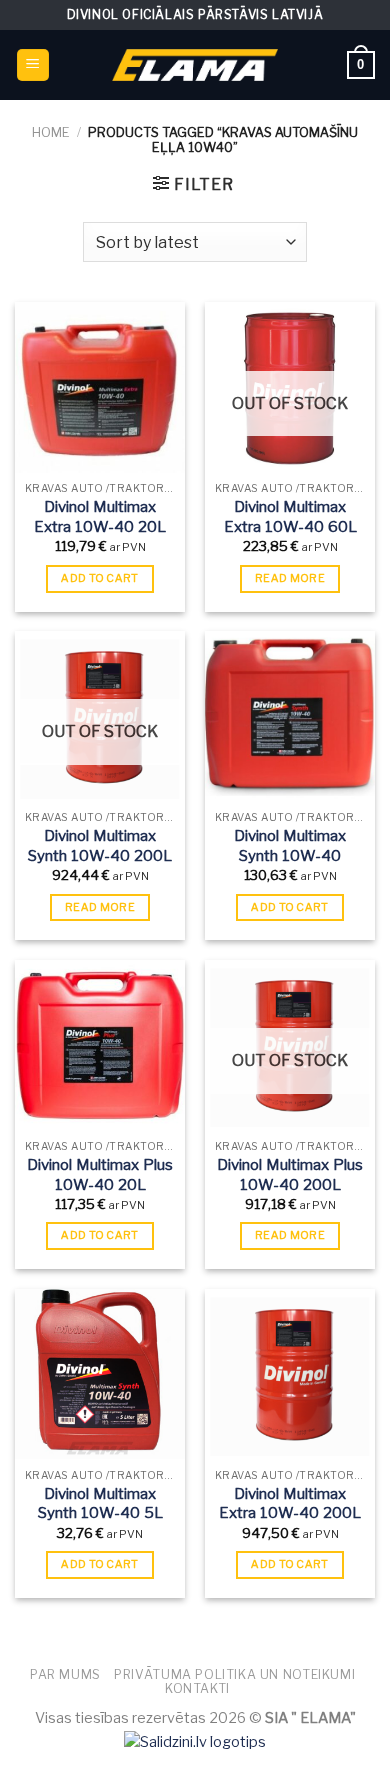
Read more (290, 578)
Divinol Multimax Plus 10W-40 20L (100, 1175)
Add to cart (100, 578)
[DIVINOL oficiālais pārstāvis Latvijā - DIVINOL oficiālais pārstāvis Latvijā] (195, 64)
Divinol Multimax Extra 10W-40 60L (290, 517)
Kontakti (197, 1688)
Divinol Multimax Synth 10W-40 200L (100, 846)
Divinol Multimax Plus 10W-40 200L (290, 1175)
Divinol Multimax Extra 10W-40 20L (100, 517)
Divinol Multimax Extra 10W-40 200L (290, 1504)
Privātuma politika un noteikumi (234, 1674)
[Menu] (33, 65)
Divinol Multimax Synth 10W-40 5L (100, 1504)
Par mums (65, 1674)
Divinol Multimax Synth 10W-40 (290, 846)
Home (51, 132)
